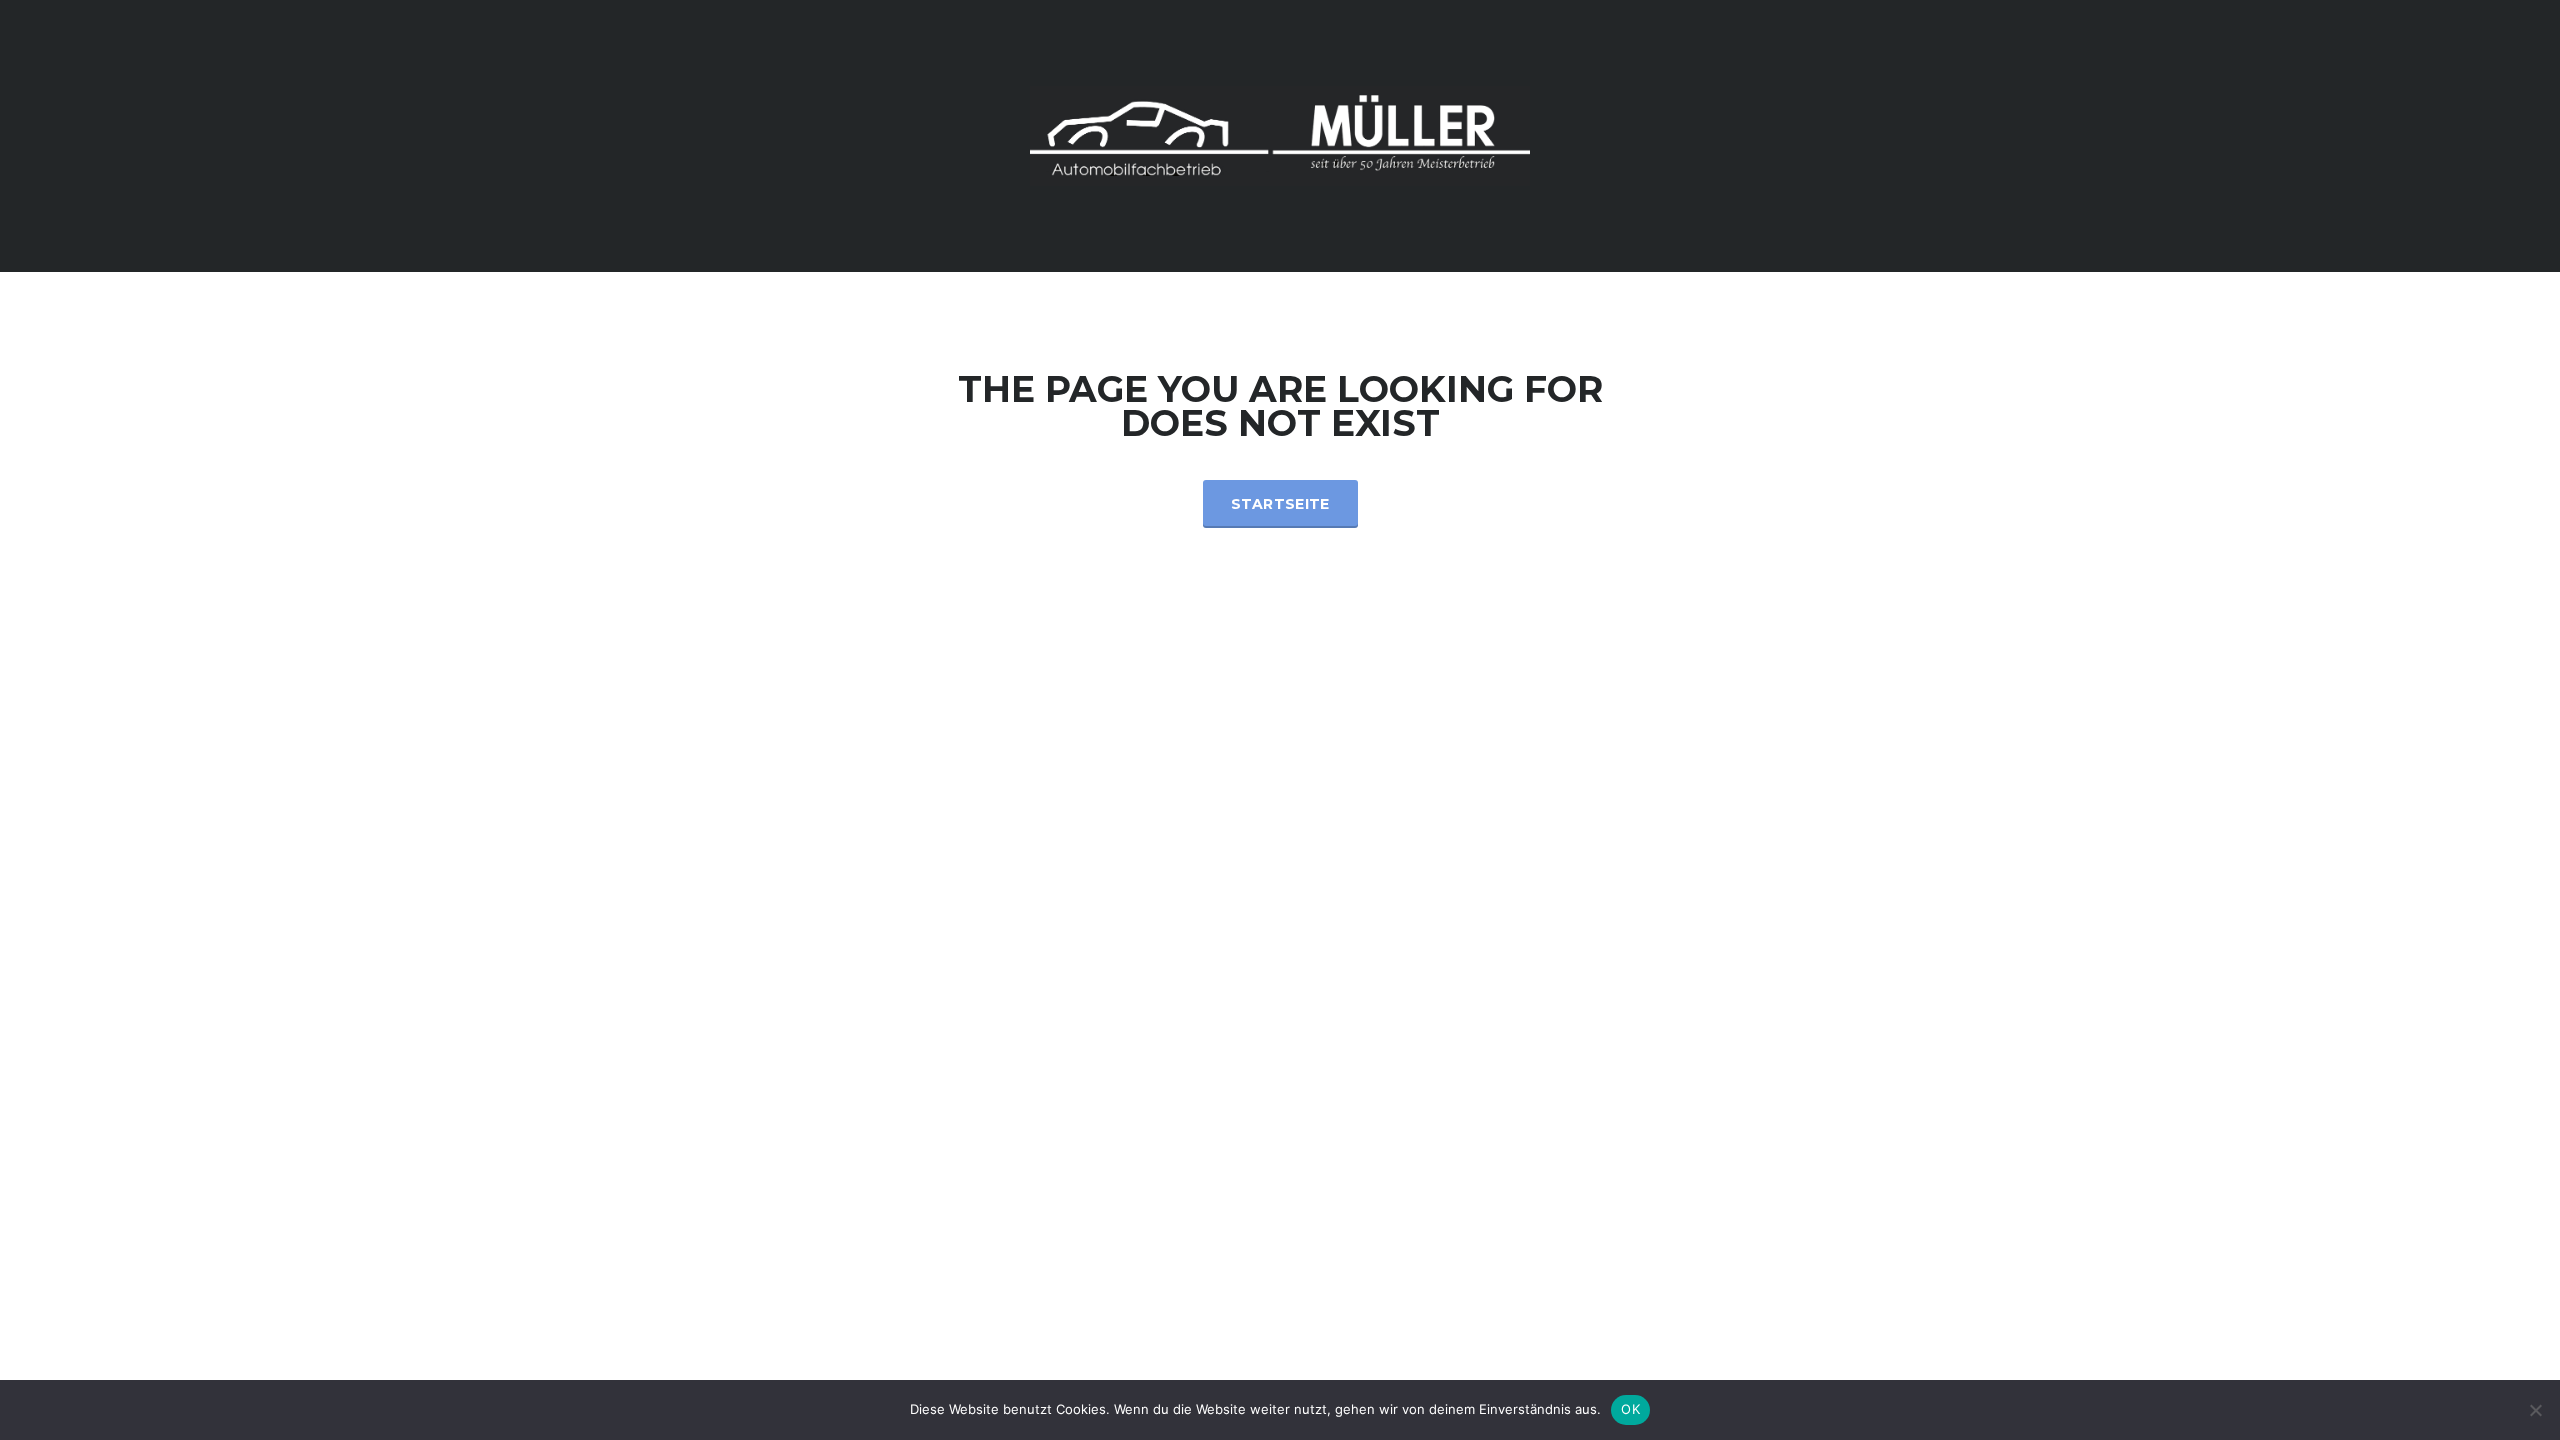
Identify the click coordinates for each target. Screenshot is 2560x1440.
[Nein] (2535, 1410)
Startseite (1280, 504)
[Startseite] (1280, 134)
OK (1630, 1409)
